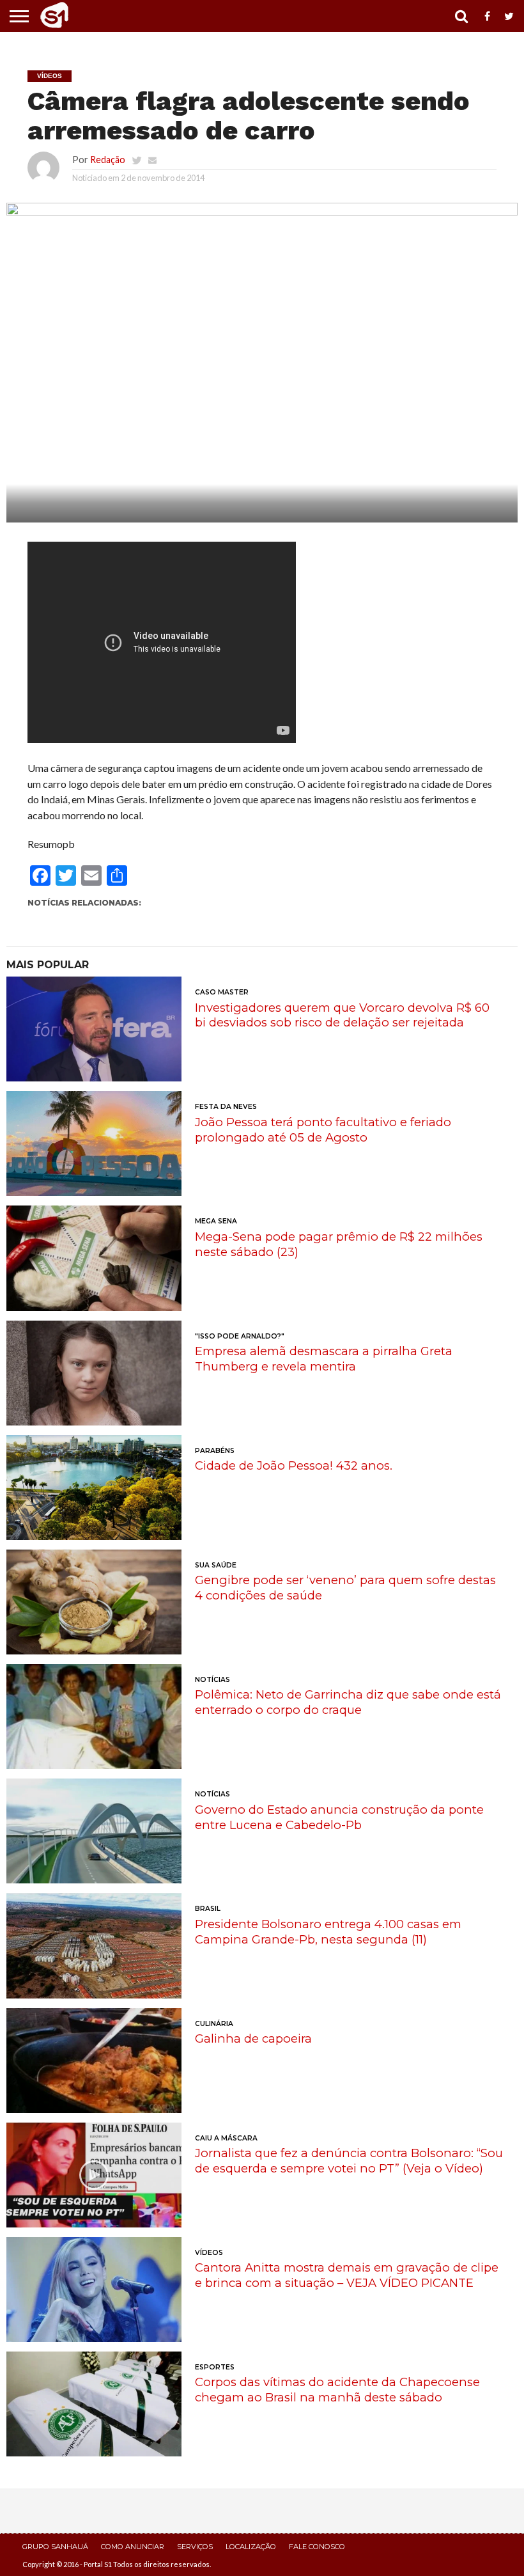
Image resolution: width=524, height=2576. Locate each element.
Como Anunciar (133, 2547)
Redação (108, 160)
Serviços (195, 2547)
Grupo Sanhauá (55, 2547)
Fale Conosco (317, 2547)
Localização (251, 2547)
